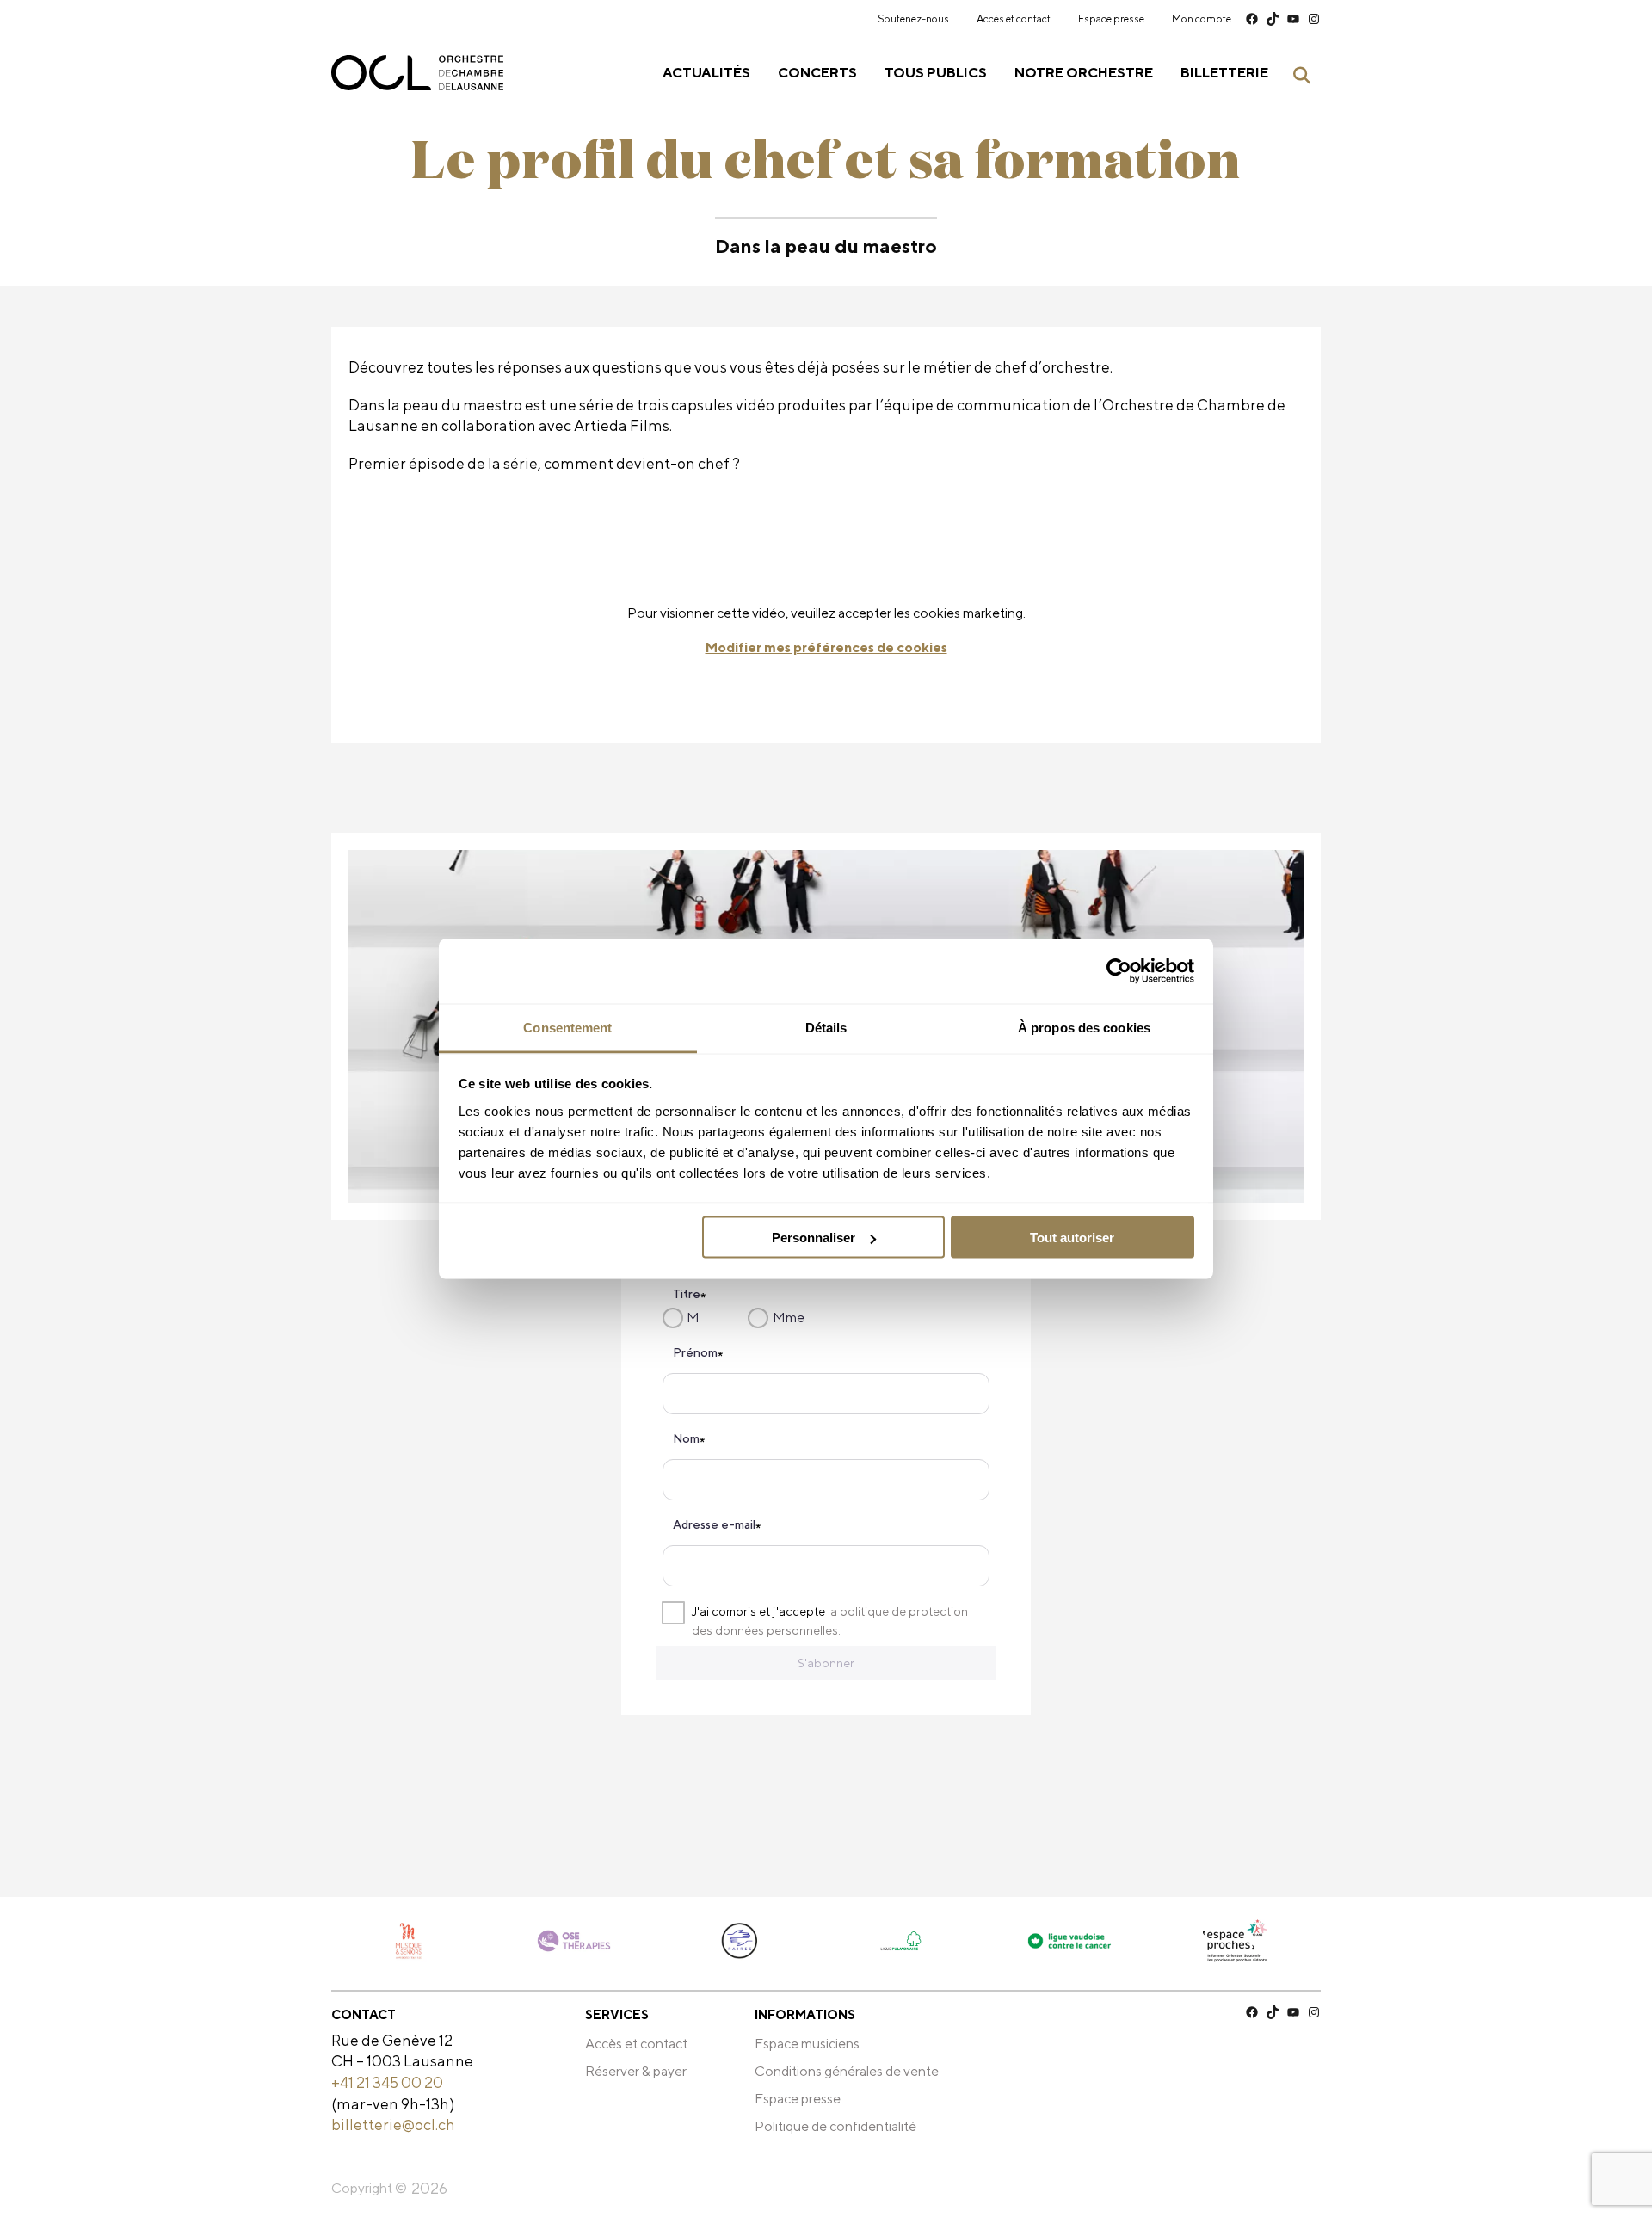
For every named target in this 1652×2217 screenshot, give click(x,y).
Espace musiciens (807, 2044)
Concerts (817, 73)
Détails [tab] (826, 1027)
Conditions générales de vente (847, 2071)
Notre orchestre (1084, 73)
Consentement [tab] (567, 1027)
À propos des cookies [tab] (1084, 1027)
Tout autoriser (1072, 1238)
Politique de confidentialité (835, 2126)
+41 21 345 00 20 (387, 2082)
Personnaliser (814, 1238)
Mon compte (1202, 18)
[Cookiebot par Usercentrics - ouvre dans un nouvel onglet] (1119, 971)
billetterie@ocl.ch (393, 2125)
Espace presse (1111, 18)
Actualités (706, 73)
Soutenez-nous (913, 18)
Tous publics (936, 73)
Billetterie (1224, 73)
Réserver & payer (636, 2071)
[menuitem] (913, 19)
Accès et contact (1014, 18)
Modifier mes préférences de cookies (826, 647)
